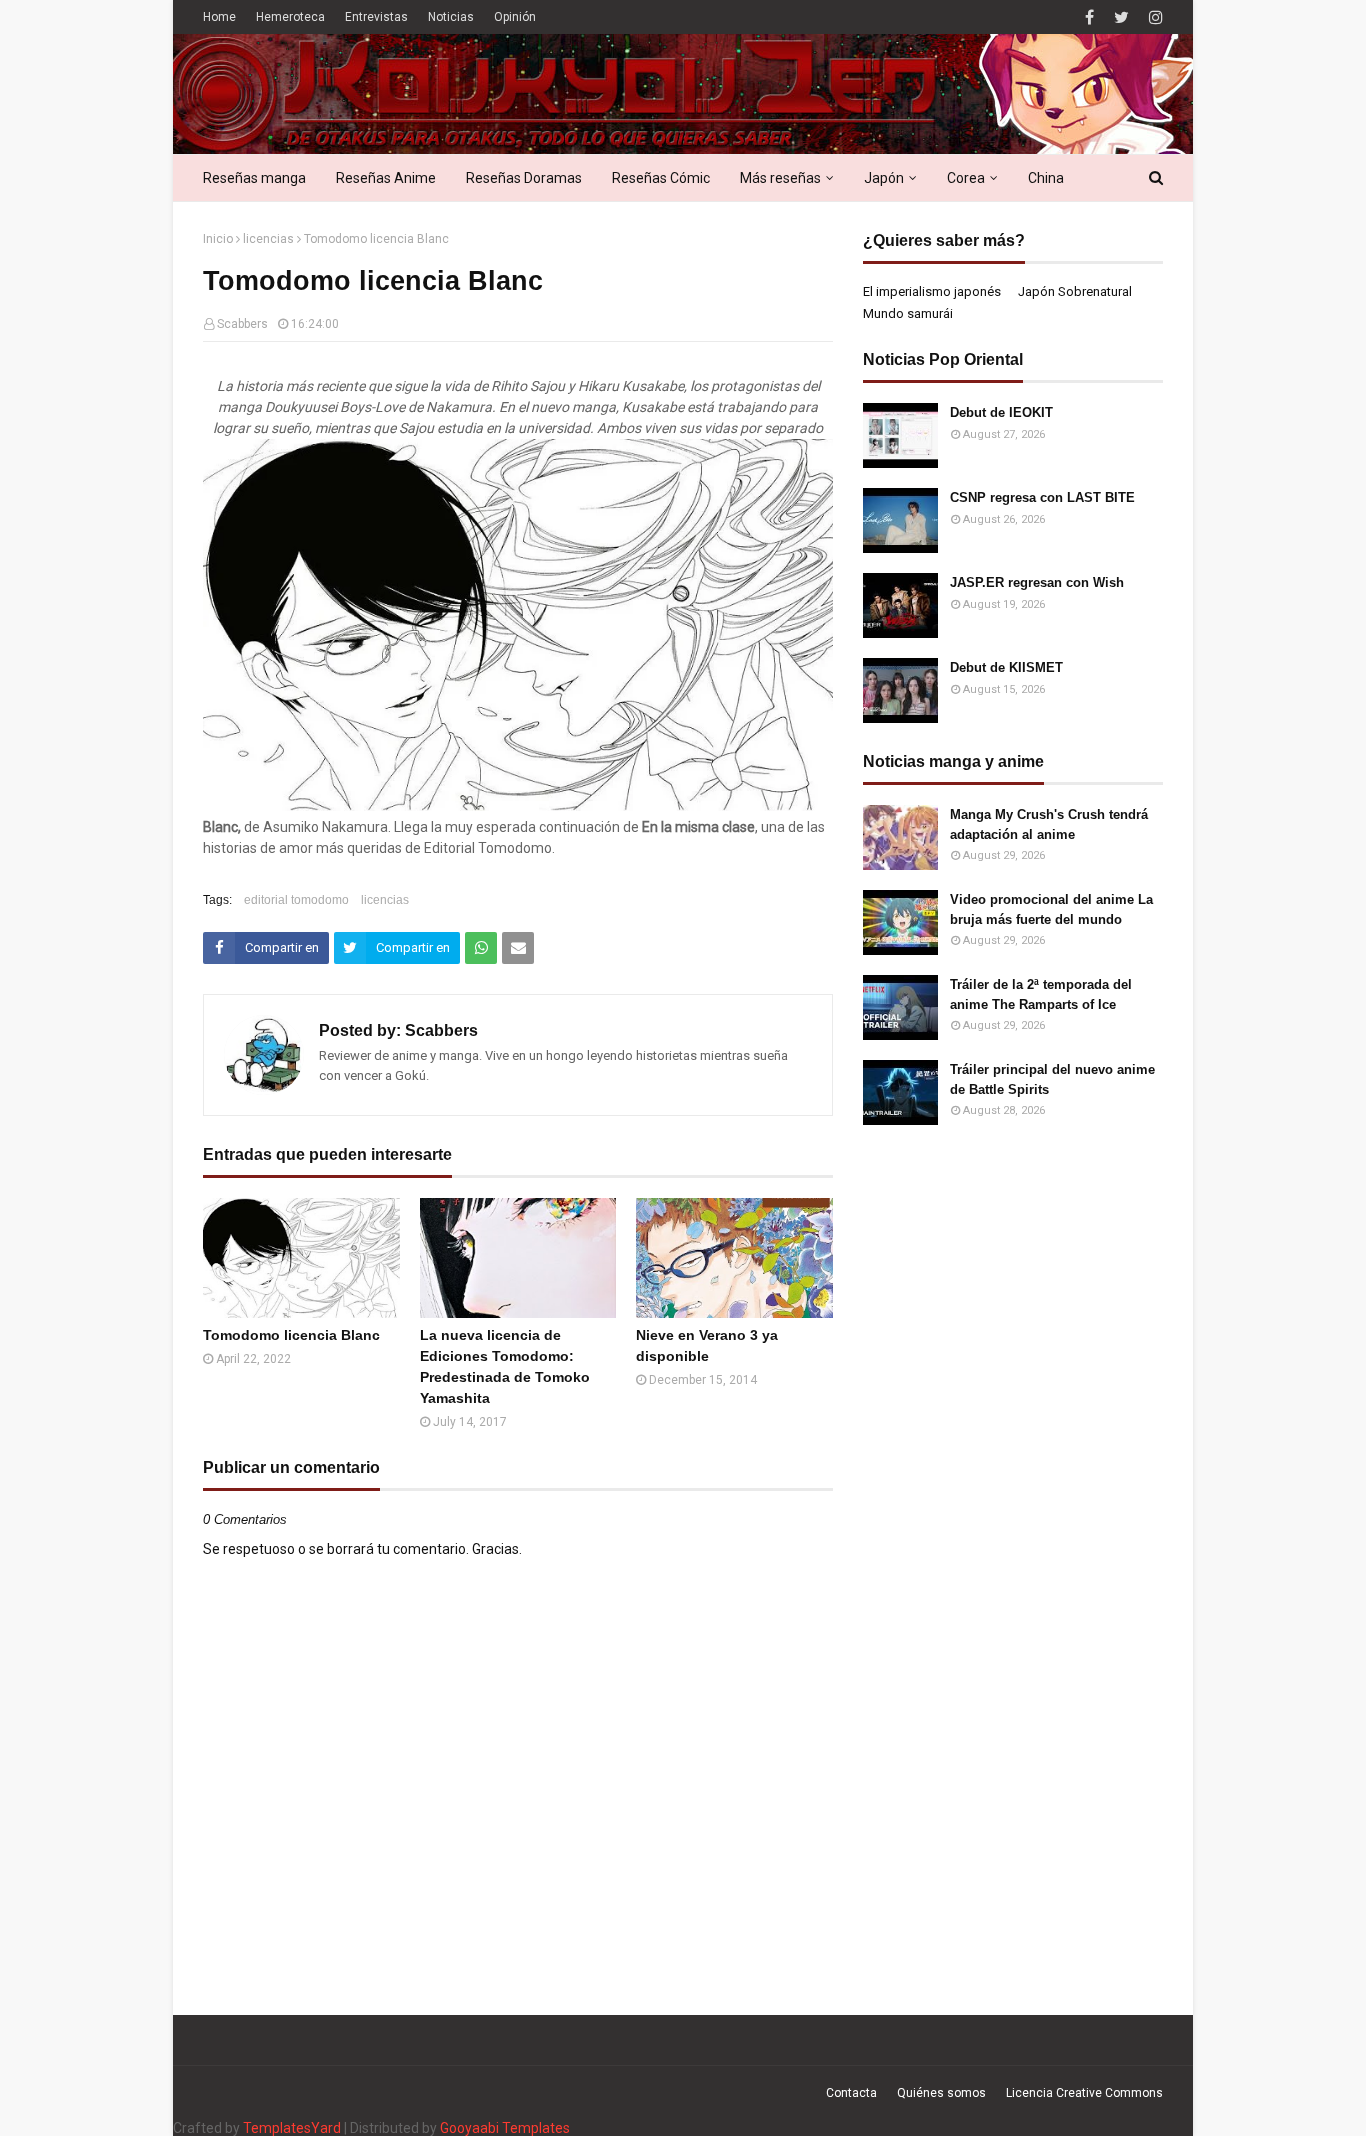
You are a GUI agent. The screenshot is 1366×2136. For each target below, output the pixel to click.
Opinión (515, 17)
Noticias (451, 17)
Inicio (218, 239)
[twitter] (1121, 17)
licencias (268, 239)
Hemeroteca (290, 17)
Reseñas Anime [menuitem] (386, 178)
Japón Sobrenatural (1075, 291)
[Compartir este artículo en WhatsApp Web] (481, 948)
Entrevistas (376, 17)
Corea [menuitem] (966, 178)
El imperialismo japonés (932, 291)
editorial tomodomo (296, 900)
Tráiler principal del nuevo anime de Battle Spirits (1052, 1079)
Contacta (851, 2093)
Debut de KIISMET (1006, 667)
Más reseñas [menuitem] (780, 178)
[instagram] (1153, 17)
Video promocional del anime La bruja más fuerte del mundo (1051, 909)
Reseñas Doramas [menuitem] (524, 178)
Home (219, 17)
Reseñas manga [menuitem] (254, 178)
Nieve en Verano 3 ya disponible (707, 1345)
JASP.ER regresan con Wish (1037, 582)
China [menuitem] (1046, 178)
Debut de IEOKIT (1001, 412)
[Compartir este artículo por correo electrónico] (518, 948)
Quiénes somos (941, 2093)
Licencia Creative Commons (1084, 2093)
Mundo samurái (908, 313)
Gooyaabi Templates (505, 2128)
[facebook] (1089, 17)
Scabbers (242, 324)
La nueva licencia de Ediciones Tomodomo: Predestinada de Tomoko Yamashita (505, 1366)
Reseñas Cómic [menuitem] (661, 178)
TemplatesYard (292, 2128)
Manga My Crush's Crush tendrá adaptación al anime (1049, 824)
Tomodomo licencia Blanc (291, 1335)
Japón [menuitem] (884, 178)
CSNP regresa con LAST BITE (1042, 497)
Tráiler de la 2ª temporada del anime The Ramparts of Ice (1041, 994)
